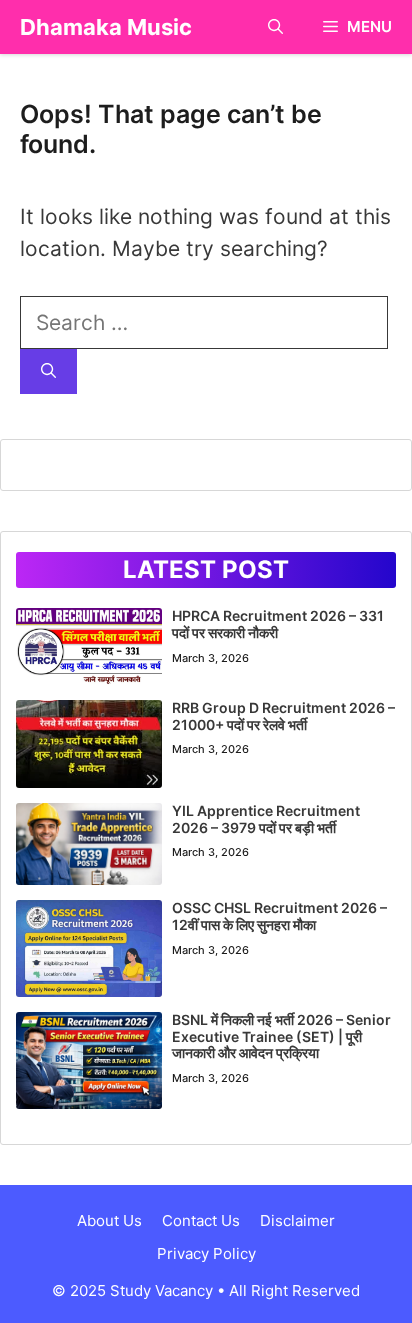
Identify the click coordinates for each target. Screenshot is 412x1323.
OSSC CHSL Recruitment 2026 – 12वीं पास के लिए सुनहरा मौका (279, 916)
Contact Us (201, 1220)
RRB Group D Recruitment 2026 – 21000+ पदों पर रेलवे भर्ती (283, 716)
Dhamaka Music (106, 27)
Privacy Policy (206, 1253)
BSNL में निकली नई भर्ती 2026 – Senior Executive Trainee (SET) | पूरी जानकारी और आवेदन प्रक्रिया (281, 1036)
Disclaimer (297, 1220)
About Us (109, 1220)
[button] (275, 27)
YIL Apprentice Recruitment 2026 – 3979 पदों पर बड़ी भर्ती (266, 819)
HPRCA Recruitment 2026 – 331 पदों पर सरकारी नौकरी (278, 624)
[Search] (48, 371)
